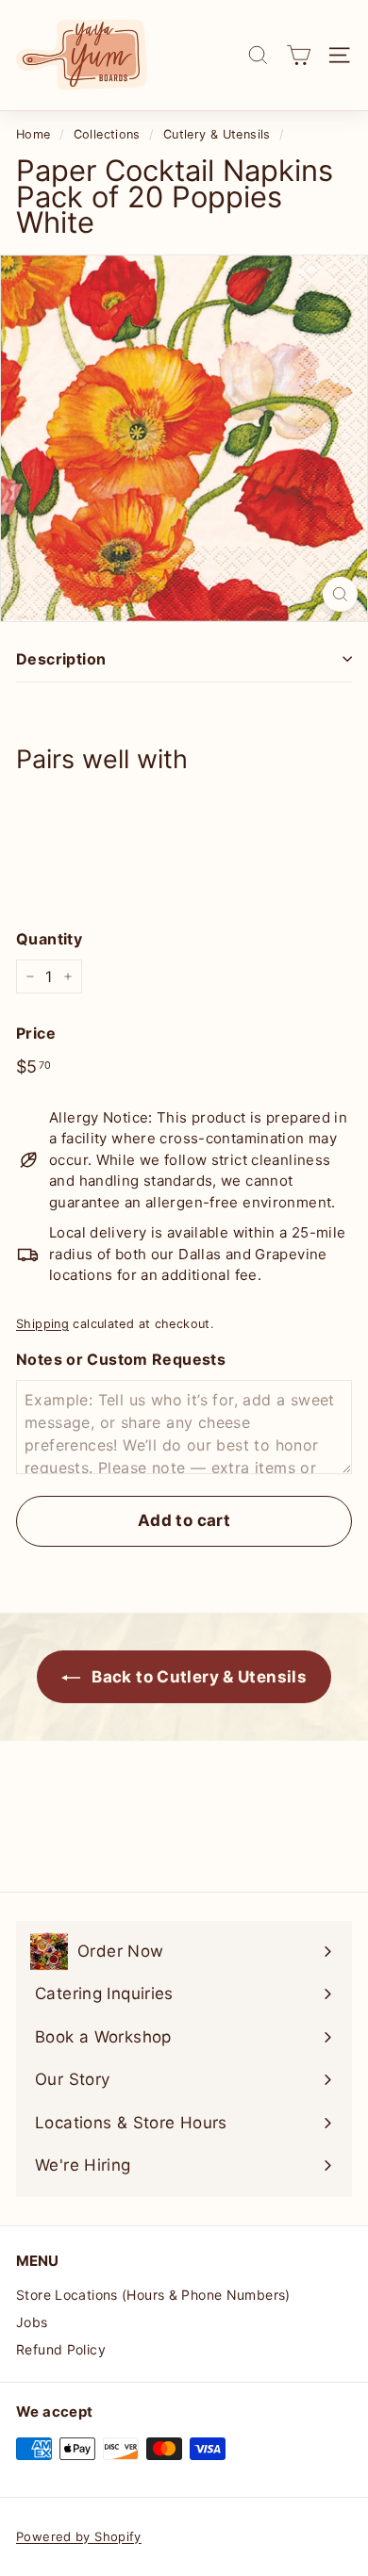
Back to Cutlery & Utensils (197, 1677)
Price (36, 1033)
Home (33, 134)
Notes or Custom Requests (121, 1359)
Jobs (32, 2322)
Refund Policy (61, 2349)
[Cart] (299, 55)
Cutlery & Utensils (217, 134)
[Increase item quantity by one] (68, 976)
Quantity (49, 939)
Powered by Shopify (79, 2536)
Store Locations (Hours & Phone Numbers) (153, 2295)
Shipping (42, 1324)
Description (61, 659)
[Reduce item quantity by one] (30, 976)
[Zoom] (340, 594)
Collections (107, 134)
